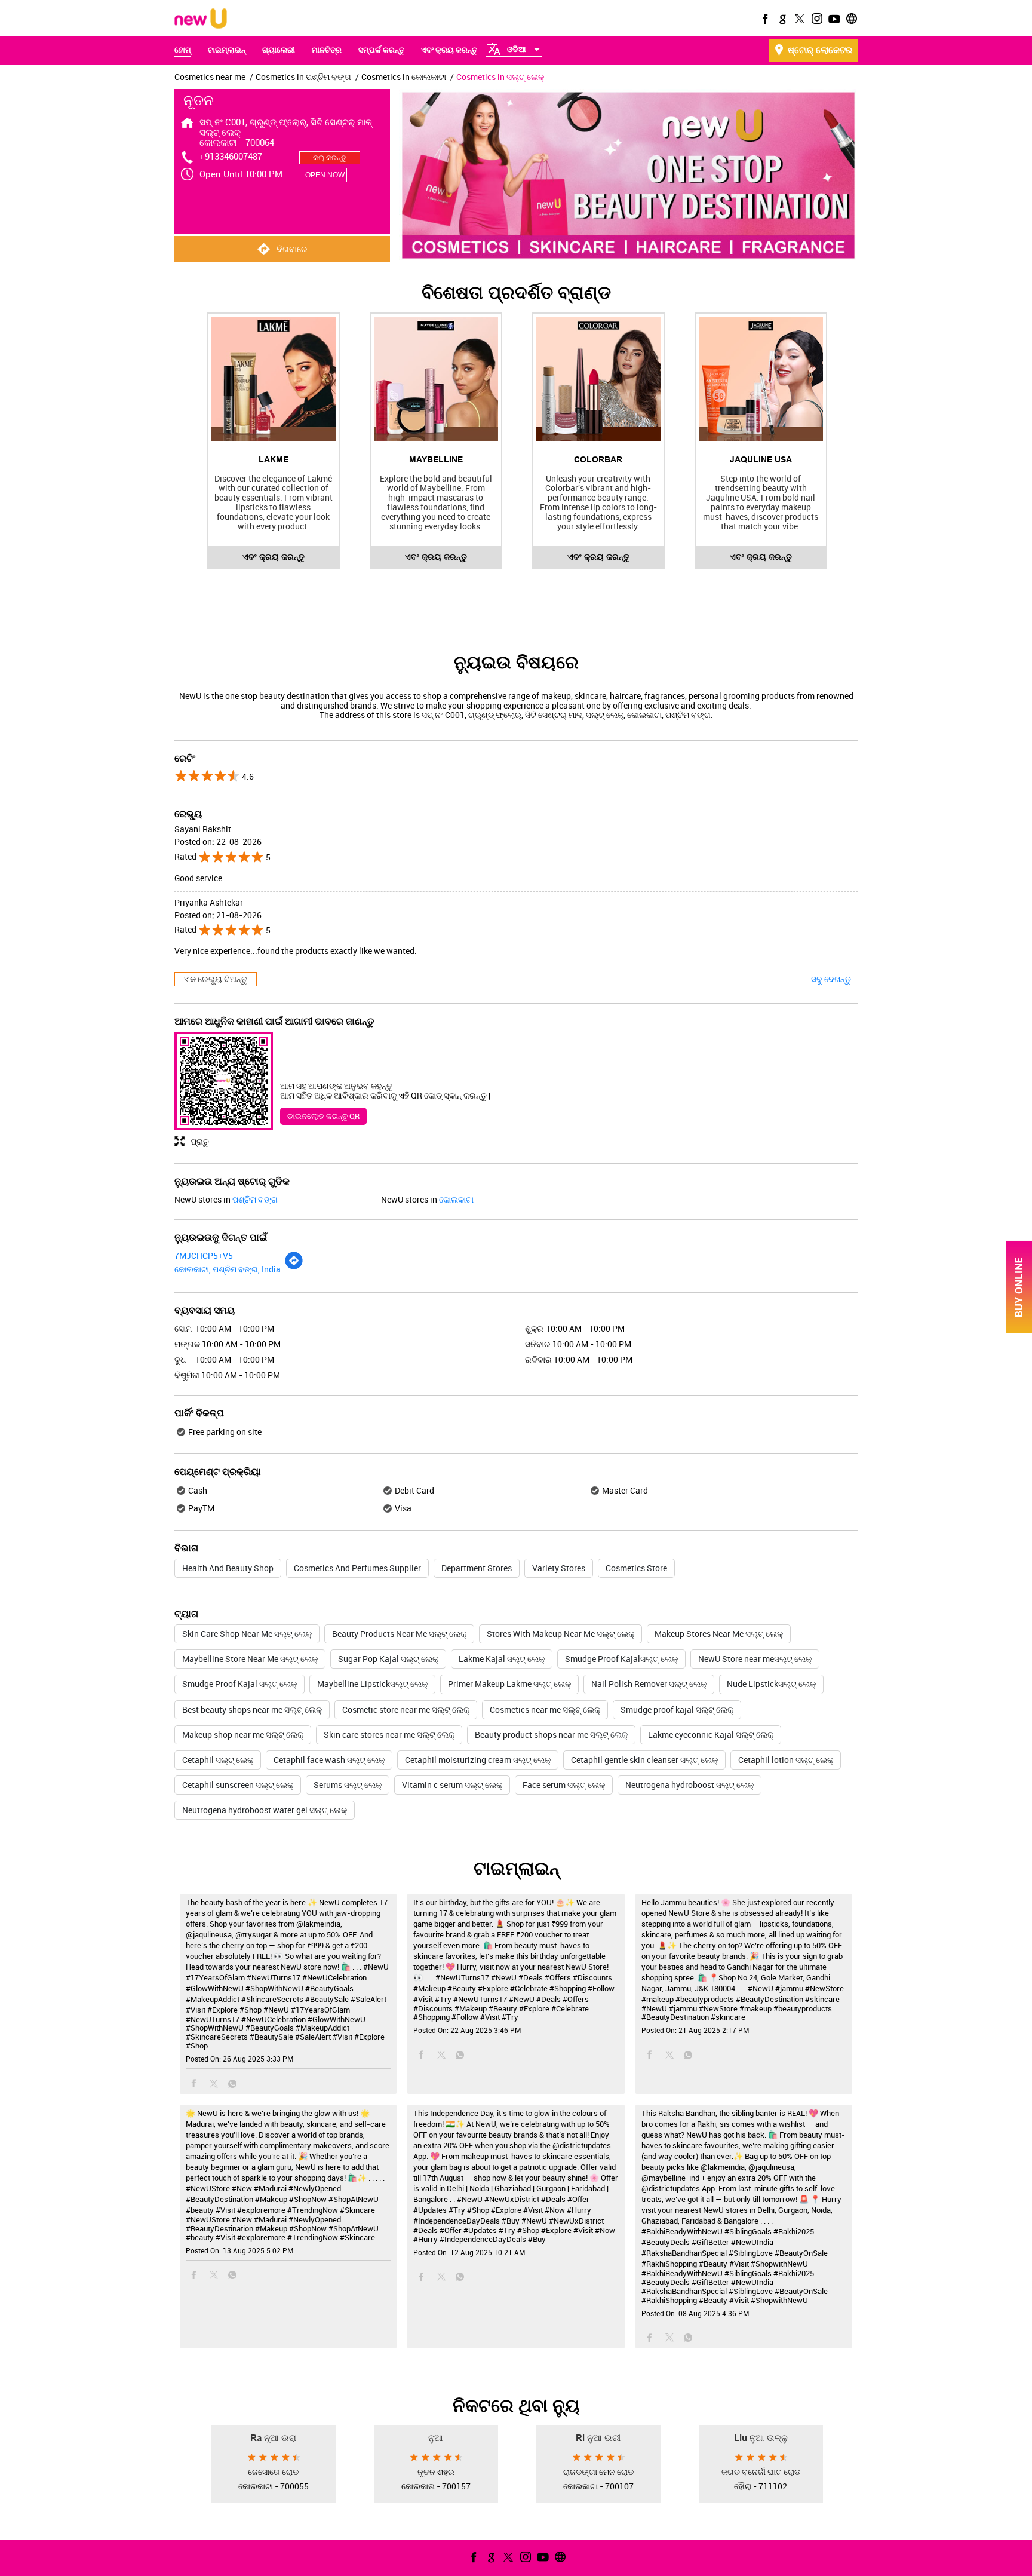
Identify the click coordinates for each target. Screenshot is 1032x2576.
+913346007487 (231, 156)
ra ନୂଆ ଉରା (273, 2437)
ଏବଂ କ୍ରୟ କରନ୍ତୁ (274, 557)
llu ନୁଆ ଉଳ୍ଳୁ (761, 2437)
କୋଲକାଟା (456, 1199)
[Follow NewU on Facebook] (764, 19)
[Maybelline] (436, 379)
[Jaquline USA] (761, 379)
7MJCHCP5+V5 (204, 1255)
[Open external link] (1019, 1330)
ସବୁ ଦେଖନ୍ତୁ (831, 979)
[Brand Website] (850, 19)
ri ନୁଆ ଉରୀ (598, 2437)
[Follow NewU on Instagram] (816, 19)
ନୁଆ (436, 2437)
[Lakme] (274, 379)
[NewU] (201, 19)
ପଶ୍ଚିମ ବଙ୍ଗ (255, 1199)
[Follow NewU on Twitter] (798, 19)
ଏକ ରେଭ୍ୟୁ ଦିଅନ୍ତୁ (216, 979)
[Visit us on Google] (781, 19)
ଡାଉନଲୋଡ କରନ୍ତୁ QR (323, 1116)
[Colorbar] (598, 379)
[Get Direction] (294, 1267)
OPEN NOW (325, 175)
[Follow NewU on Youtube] (833, 19)
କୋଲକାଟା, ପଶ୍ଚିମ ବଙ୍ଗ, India (228, 1269)
